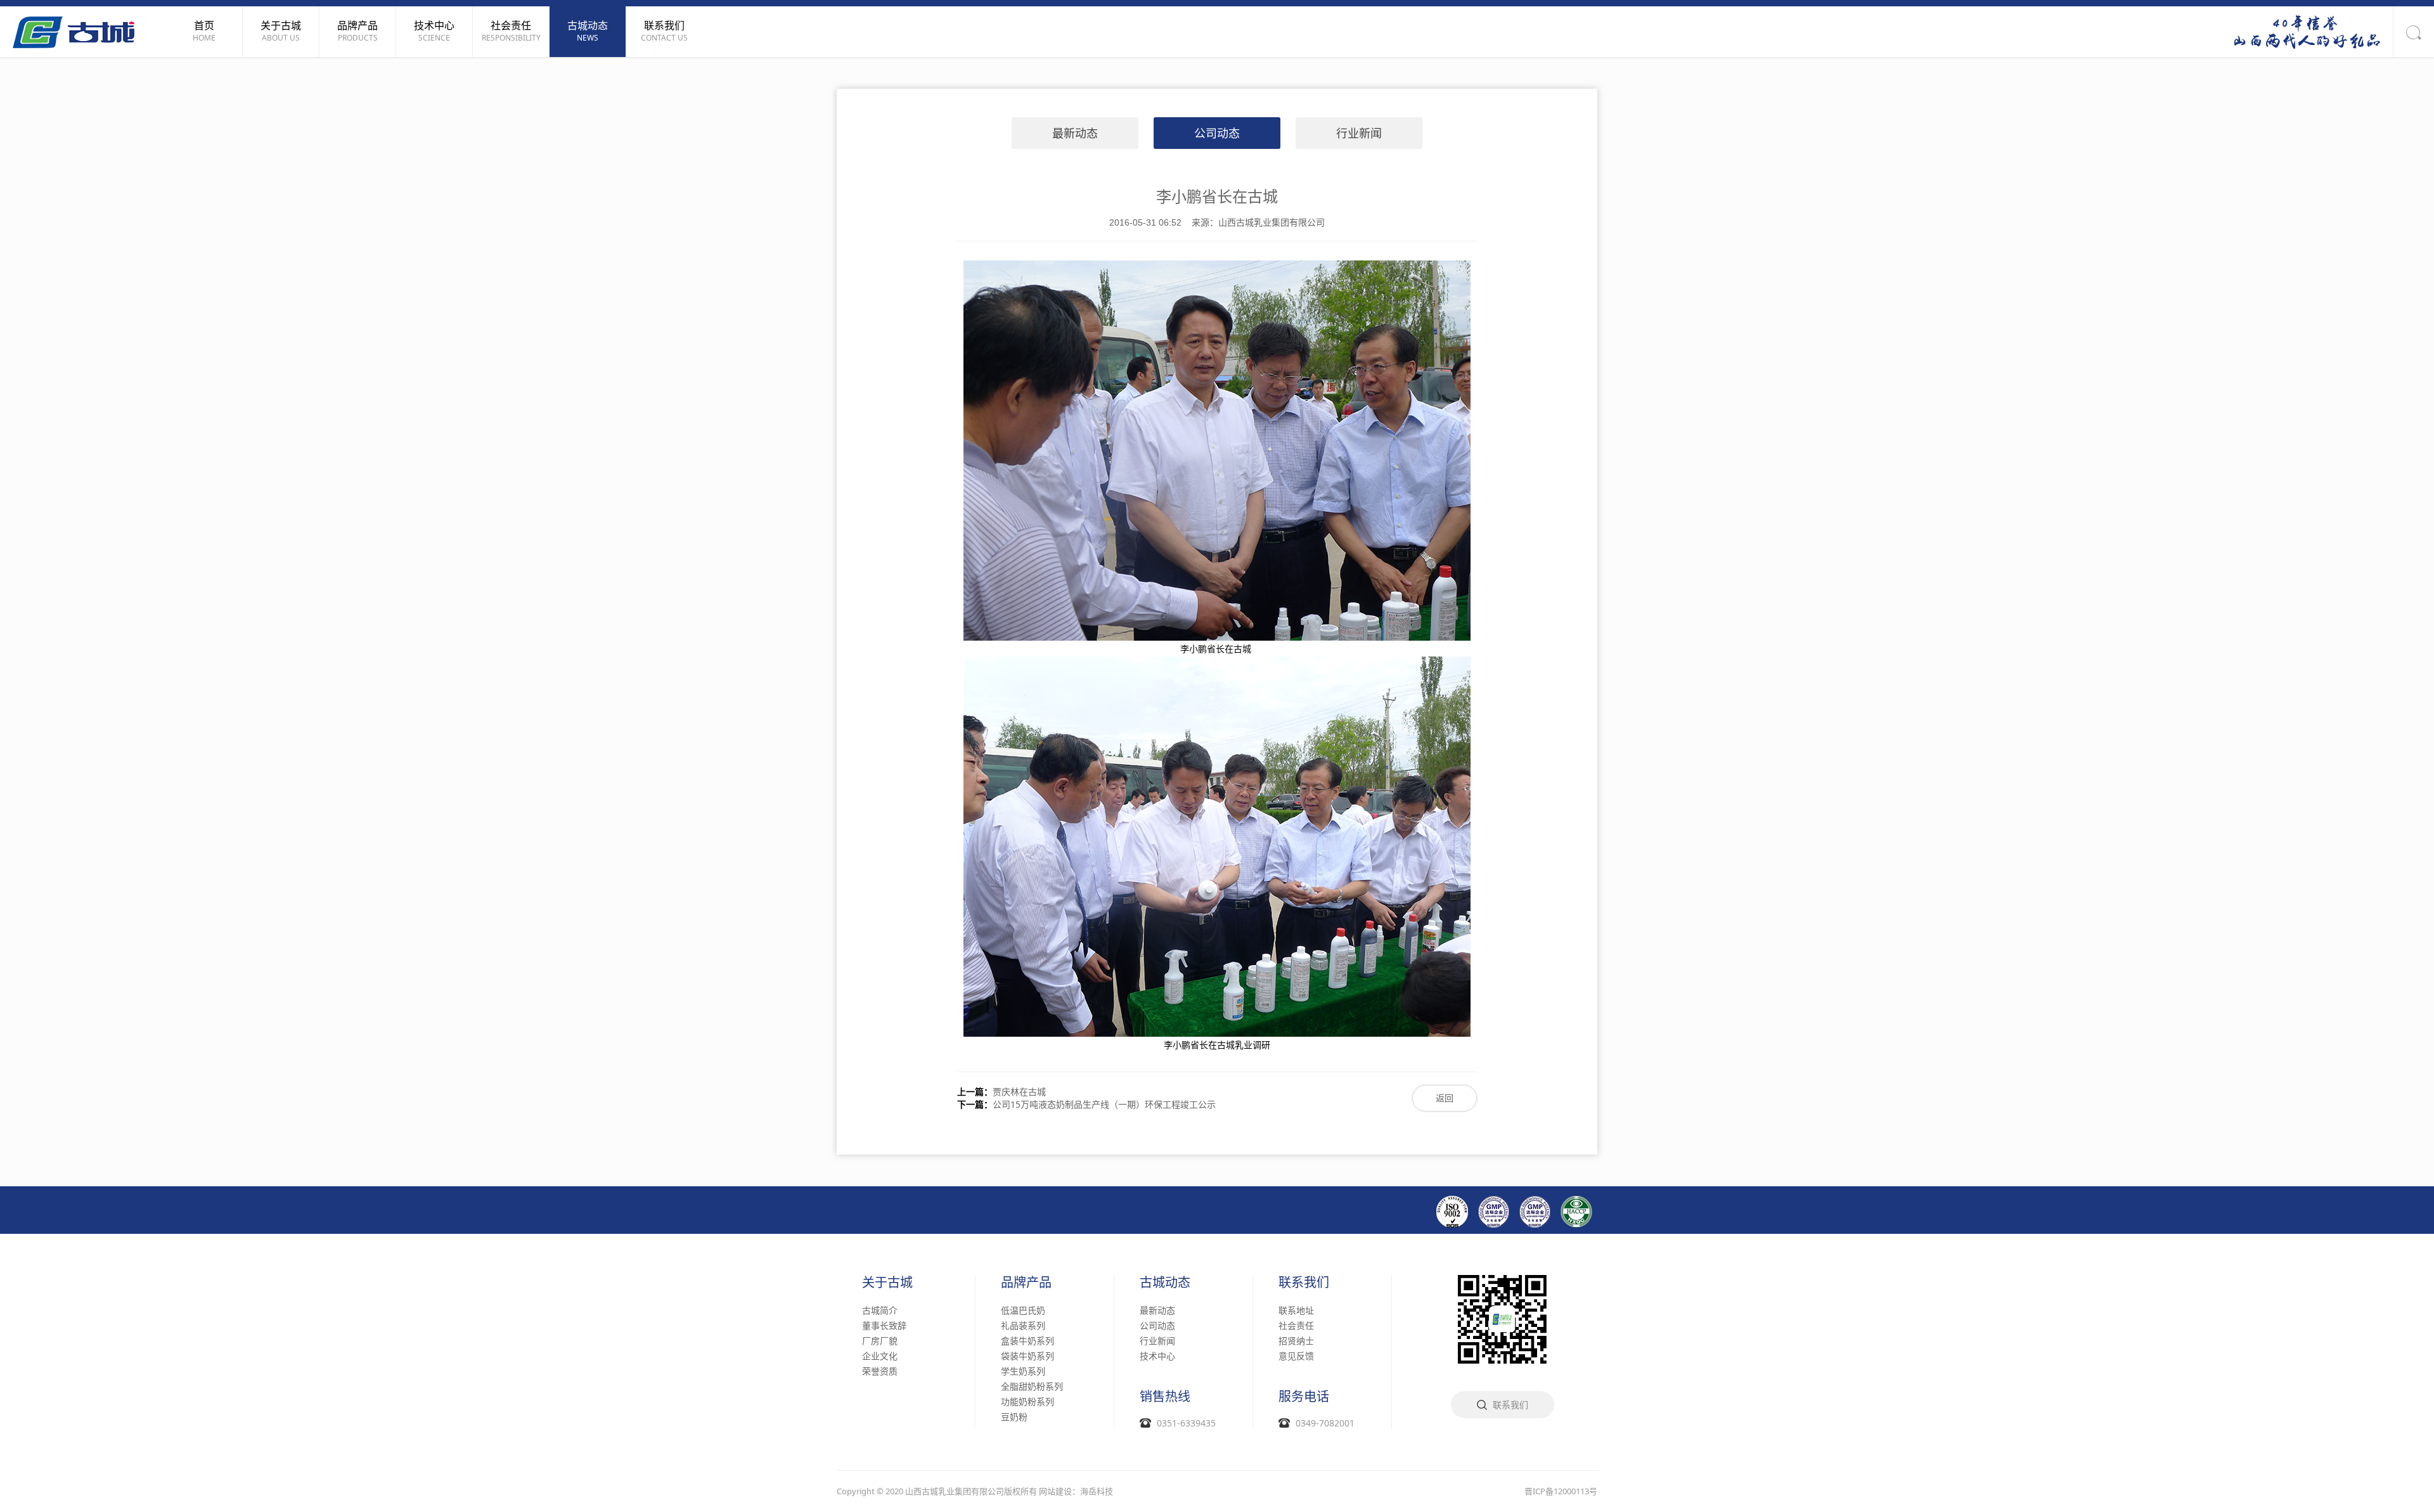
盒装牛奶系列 (1027, 1341)
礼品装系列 (1023, 1325)
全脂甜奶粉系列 (1032, 1386)
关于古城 (887, 1283)
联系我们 (1304, 1283)
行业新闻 (1359, 133)
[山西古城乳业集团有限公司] (74, 31)
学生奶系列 (1023, 1371)
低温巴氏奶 (1023, 1310)
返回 (1445, 1098)
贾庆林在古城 (1019, 1092)
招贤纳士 (1296, 1341)
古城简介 (880, 1310)
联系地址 (1296, 1310)
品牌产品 (1026, 1283)
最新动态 (1075, 133)
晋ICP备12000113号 (1561, 1491)
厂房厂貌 (880, 1341)
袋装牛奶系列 (1027, 1356)
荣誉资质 (880, 1371)
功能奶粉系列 (1027, 1401)
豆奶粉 (1014, 1417)
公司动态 (1217, 133)
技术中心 (1157, 1356)
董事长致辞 (884, 1325)
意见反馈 (1296, 1356)
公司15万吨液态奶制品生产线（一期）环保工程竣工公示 (1104, 1104)
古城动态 (1165, 1283)
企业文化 (880, 1356)
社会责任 (1296, 1325)
